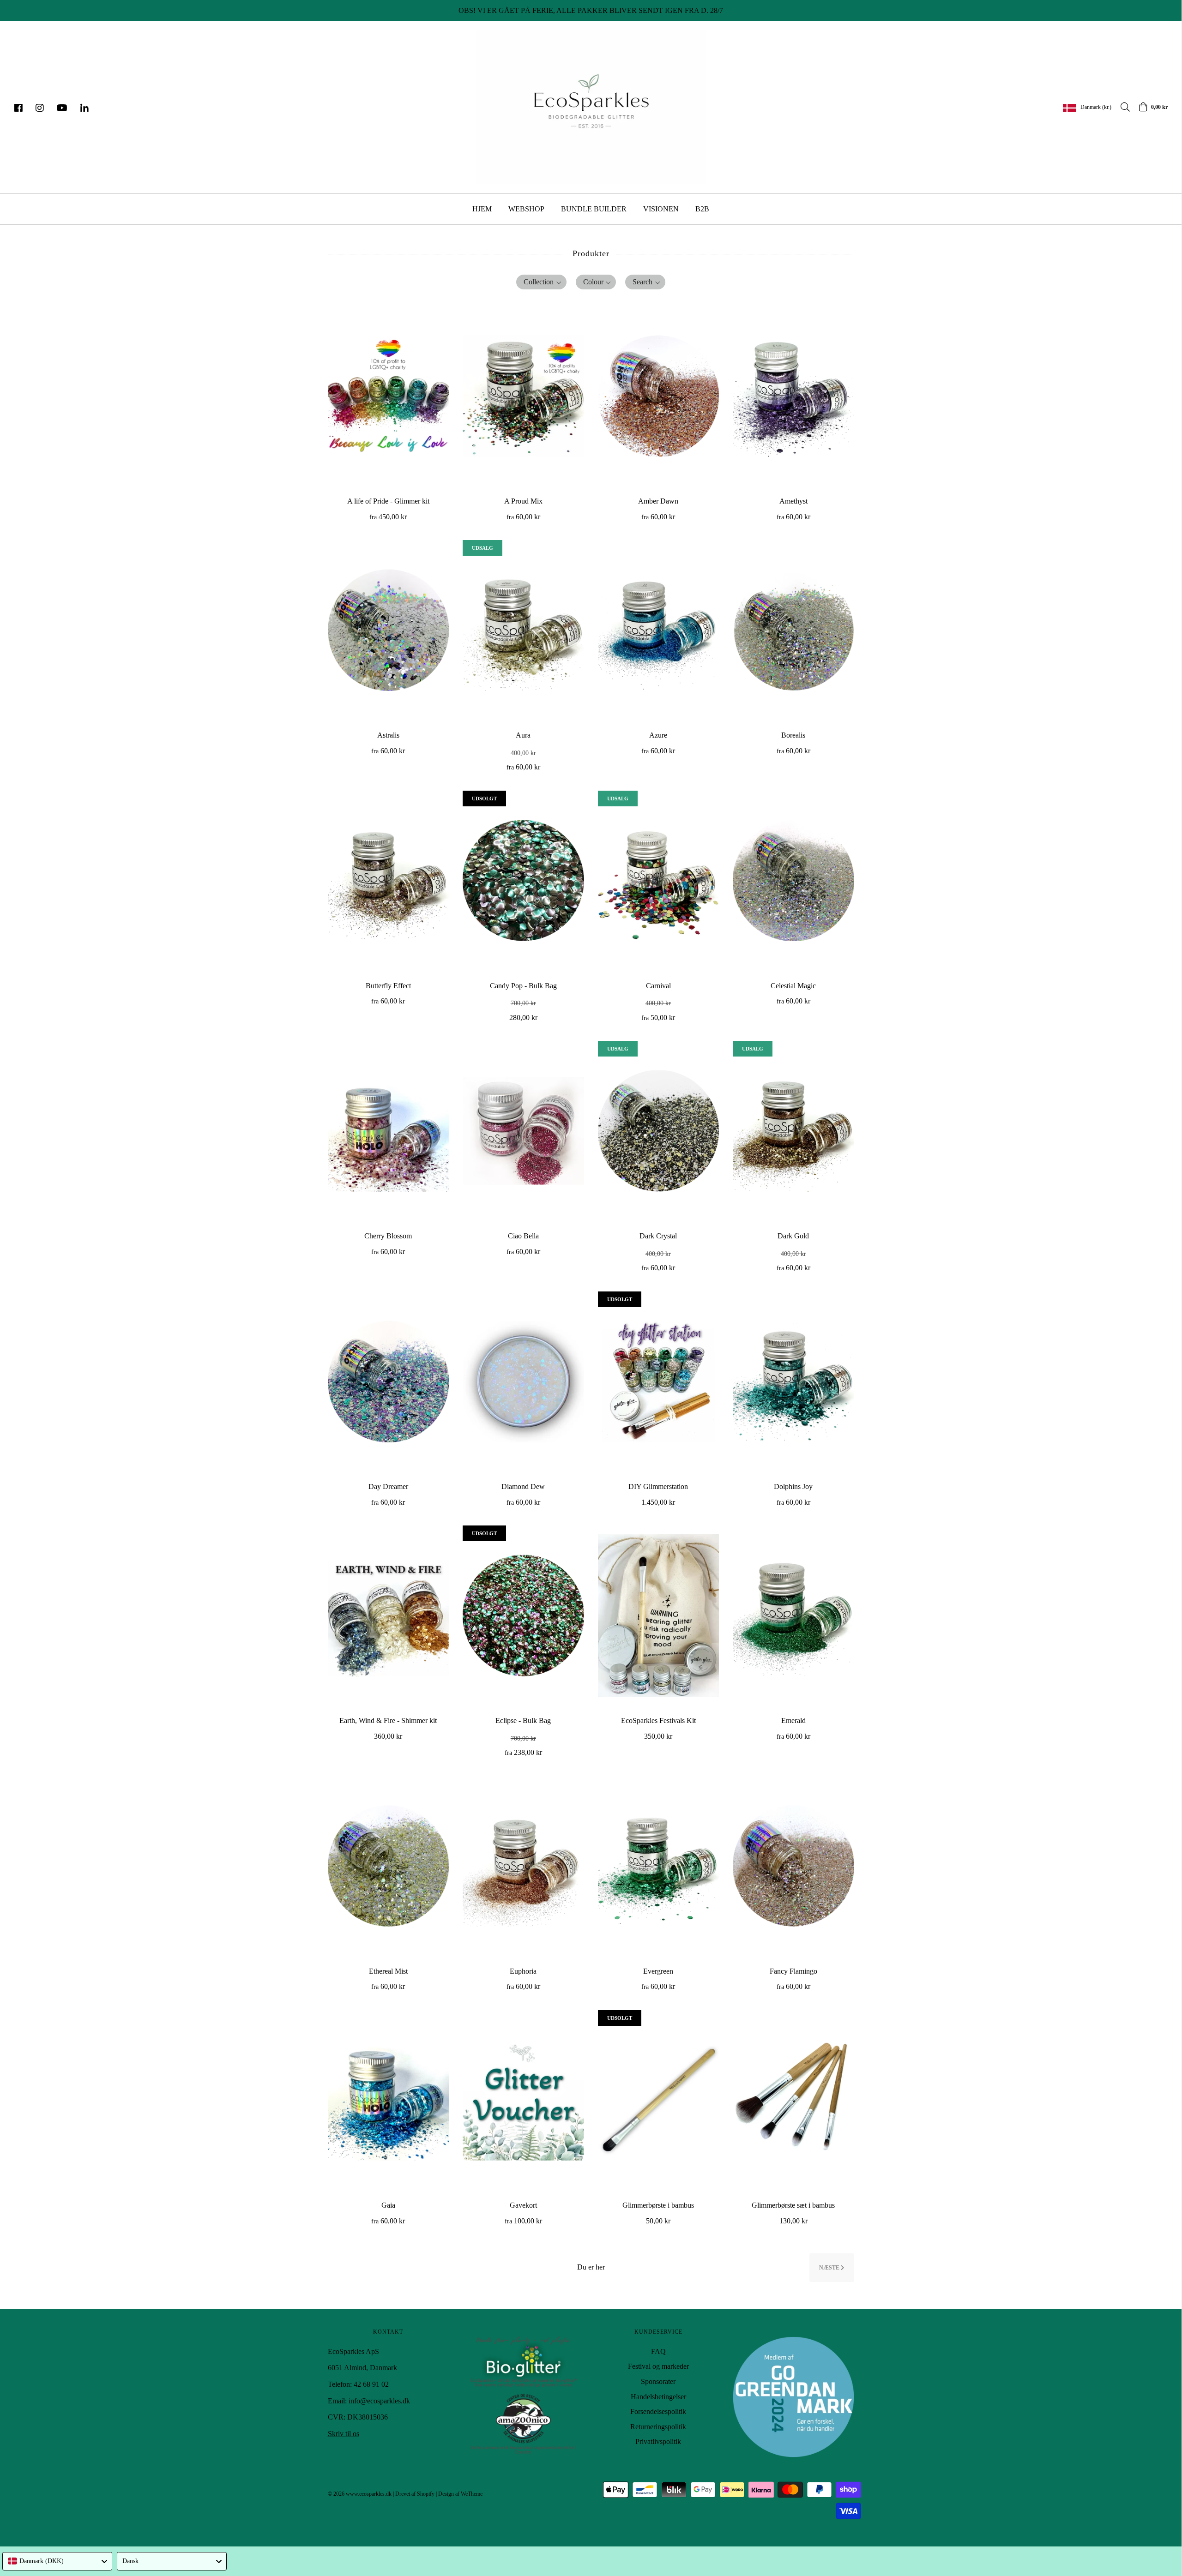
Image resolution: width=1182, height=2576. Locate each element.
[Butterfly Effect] (389, 881)
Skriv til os (344, 2434)
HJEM (482, 209)
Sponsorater (658, 2381)
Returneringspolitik (658, 2427)
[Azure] (659, 630)
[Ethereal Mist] (389, 1866)
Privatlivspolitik (658, 2441)
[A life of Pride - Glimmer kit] (389, 396)
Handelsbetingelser (658, 2397)
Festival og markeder (658, 2366)
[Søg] (1121, 107)
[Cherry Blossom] (389, 1131)
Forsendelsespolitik (658, 2411)
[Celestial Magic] (793, 881)
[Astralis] (389, 630)
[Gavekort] (523, 2100)
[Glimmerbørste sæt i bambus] (793, 2100)
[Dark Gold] (793, 1131)
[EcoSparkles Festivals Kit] (659, 1615)
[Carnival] (659, 881)
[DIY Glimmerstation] (659, 1381)
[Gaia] (389, 2100)
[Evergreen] (659, 1866)
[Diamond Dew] (523, 1381)
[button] (541, 282)
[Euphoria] (523, 1866)
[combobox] (57, 2561)
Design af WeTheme (460, 2494)
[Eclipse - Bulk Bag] (523, 1615)
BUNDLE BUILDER (594, 209)
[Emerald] (793, 1615)
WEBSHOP (526, 209)
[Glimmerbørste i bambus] (659, 2100)
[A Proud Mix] (523, 396)
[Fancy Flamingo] (793, 1866)
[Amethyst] (793, 396)
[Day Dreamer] (389, 1381)
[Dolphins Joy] (793, 1381)
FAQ (658, 2351)
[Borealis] (793, 630)
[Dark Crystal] (659, 1131)
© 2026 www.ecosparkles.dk (360, 2494)
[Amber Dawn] (659, 396)
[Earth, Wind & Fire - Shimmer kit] (389, 1615)
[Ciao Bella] (523, 1131)
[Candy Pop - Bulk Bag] (523, 881)
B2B (702, 209)
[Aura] (523, 630)
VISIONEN (661, 209)
